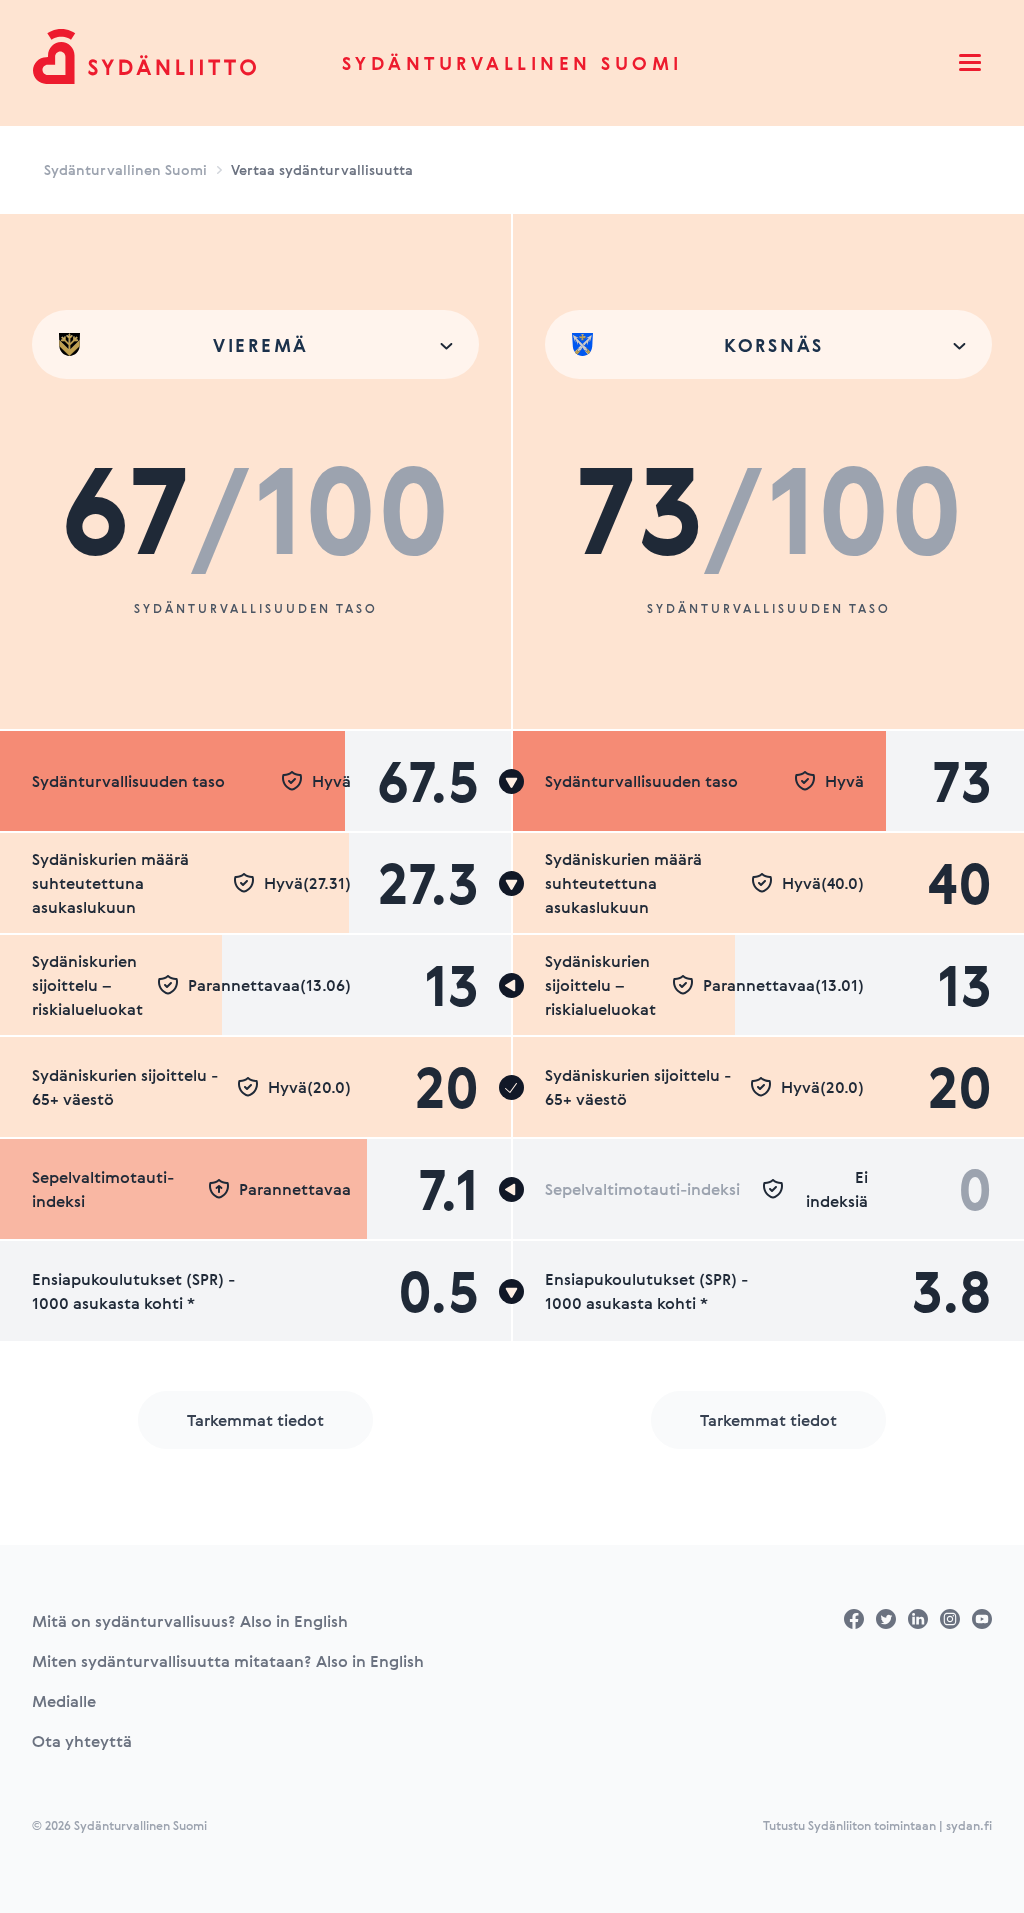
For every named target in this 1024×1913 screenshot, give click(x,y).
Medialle (64, 1701)
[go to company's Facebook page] (854, 1619)
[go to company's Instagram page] (950, 1619)
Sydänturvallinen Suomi (512, 63)
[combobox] (255, 344)
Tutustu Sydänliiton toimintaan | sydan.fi (877, 1825)
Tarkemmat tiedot (255, 1420)
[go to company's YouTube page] (982, 1619)
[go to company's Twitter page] (886, 1619)
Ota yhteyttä (82, 1741)
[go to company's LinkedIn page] (918, 1619)
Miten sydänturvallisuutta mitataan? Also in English (228, 1661)
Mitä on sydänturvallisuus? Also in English (190, 1621)
